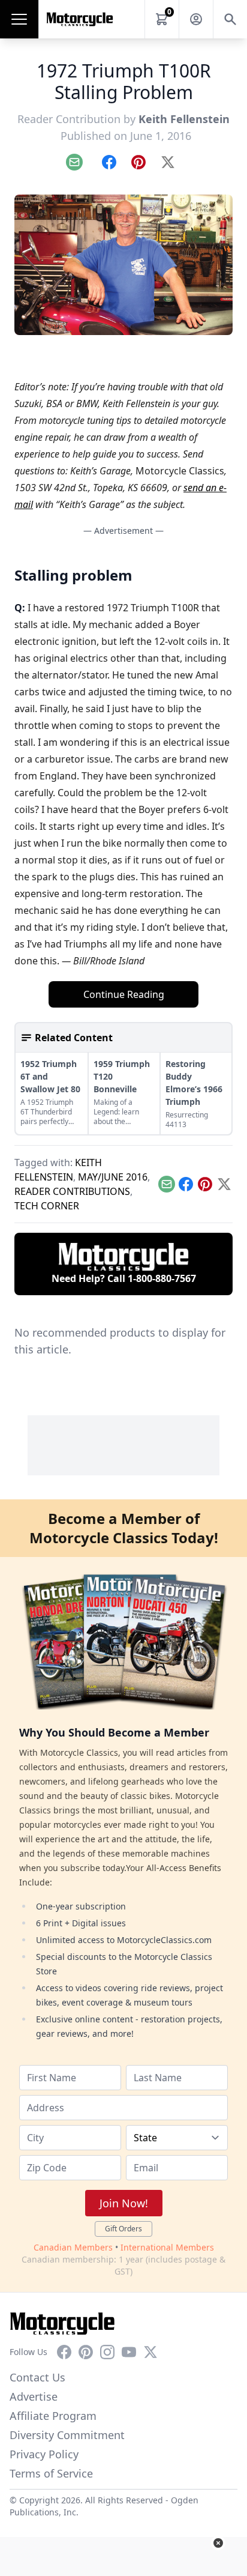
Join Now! (124, 2203)
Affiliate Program (53, 2416)
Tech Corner (47, 1206)
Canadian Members (73, 2247)
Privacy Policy (44, 2454)
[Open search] (230, 19)
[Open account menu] (196, 19)
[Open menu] (19, 19)
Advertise (34, 2396)
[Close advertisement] (218, 2543)
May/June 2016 (113, 1177)
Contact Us (37, 2377)
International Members (167, 2247)
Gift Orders (123, 2229)
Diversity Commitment (67, 2435)
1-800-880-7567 (162, 1278)
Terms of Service (51, 2473)
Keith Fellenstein (184, 119)
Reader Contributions (72, 1191)
